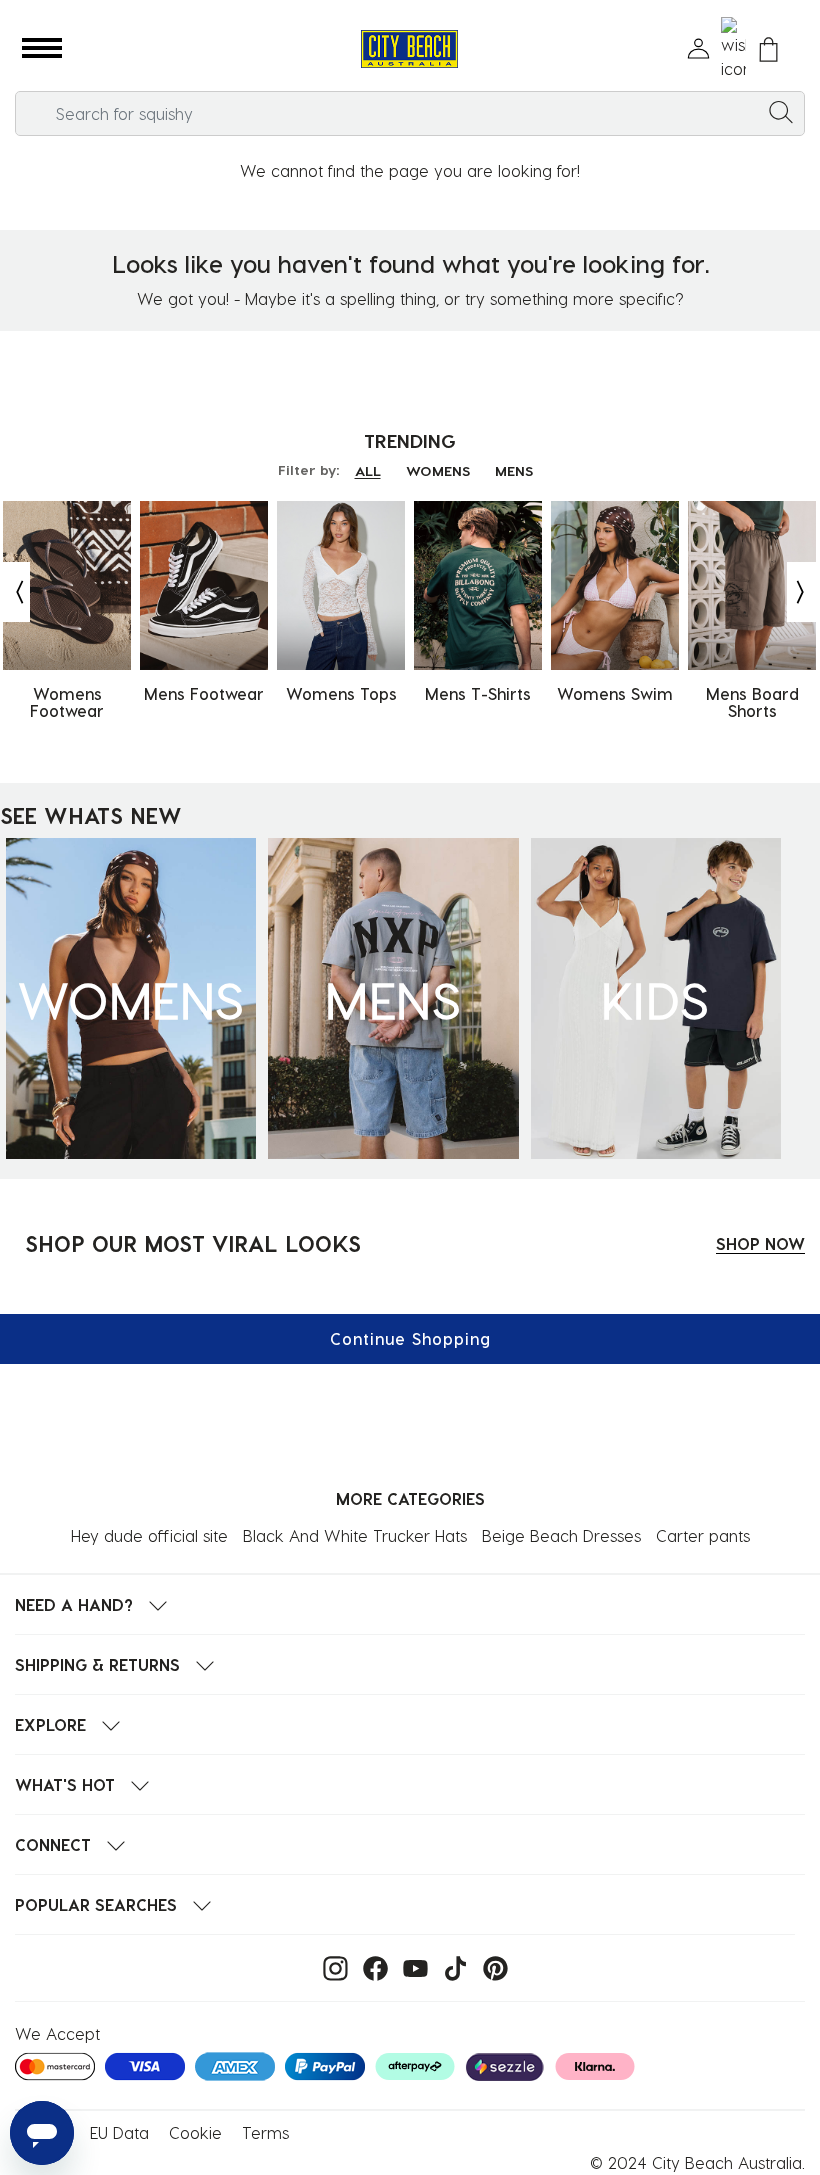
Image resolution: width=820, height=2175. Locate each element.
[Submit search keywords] (781, 111)
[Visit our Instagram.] (330, 1966)
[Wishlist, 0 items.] (733, 49)
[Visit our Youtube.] (410, 1966)
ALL (368, 470)
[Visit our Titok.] (450, 1966)
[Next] (802, 592)
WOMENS (438, 470)
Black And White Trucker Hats (355, 1535)
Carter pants (703, 1535)
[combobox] (410, 113)
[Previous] (15, 592)
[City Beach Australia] (409, 49)
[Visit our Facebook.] (370, 1966)
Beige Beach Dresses (561, 1535)
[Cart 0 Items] (768, 49)
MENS (514, 470)
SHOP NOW (760, 1243)
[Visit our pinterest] (490, 1966)
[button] (42, 49)
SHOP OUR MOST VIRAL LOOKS (193, 1243)
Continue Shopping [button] (410, 1338)
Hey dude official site (149, 1535)
